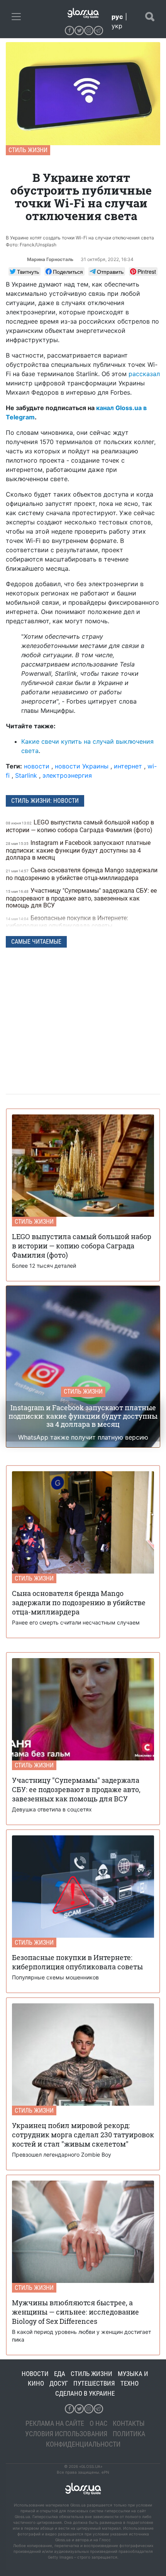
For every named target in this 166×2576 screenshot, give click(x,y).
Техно (130, 2383)
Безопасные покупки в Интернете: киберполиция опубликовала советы (67, 922)
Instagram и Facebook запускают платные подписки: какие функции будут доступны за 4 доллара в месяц (78, 850)
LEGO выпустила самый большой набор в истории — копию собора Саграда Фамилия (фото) (80, 826)
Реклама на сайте (55, 2423)
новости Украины (82, 766)
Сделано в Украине (85, 2393)
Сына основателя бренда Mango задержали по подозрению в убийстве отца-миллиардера (82, 874)
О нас (98, 2423)
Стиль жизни (28, 150)
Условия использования (66, 2434)
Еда (60, 2374)
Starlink (26, 775)
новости (37, 766)
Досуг (59, 2383)
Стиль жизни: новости (45, 801)
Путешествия (94, 2383)
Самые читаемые (36, 942)
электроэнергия (67, 775)
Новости (35, 2374)
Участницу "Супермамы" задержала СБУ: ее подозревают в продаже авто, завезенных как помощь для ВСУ (81, 898)
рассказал (144, 374)
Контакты (129, 2423)
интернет (128, 766)
